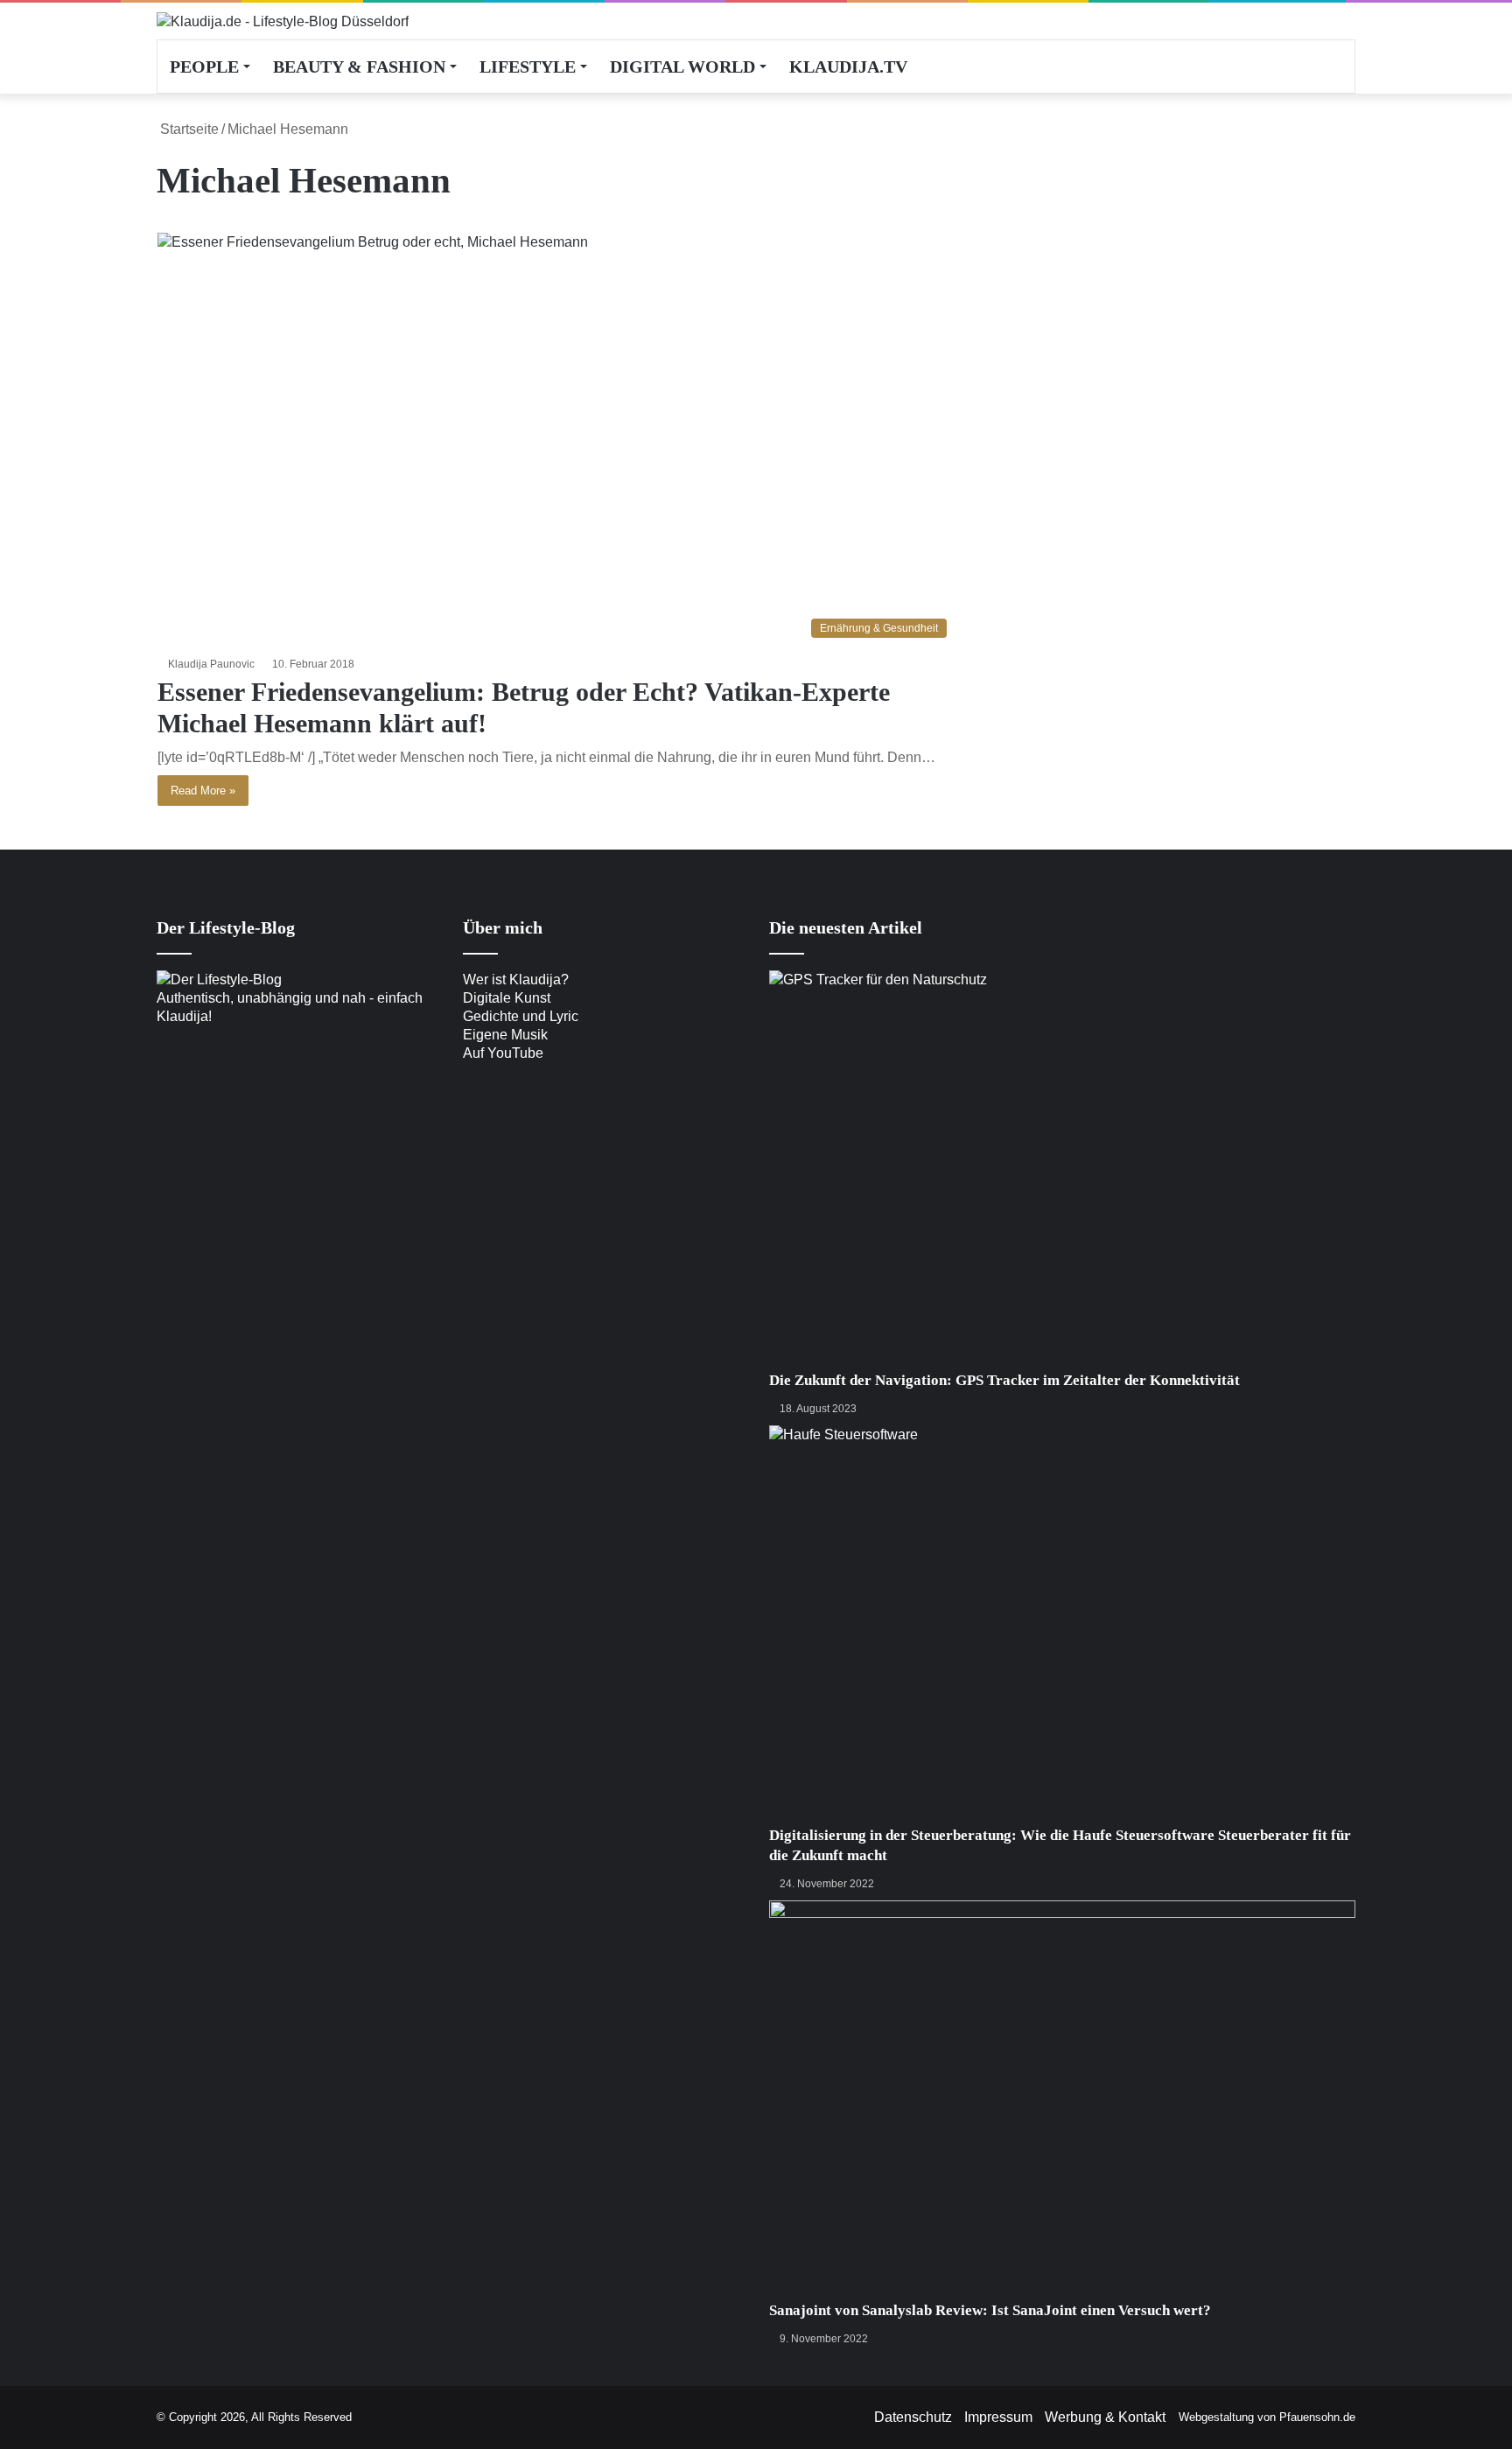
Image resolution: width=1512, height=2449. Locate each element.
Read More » (203, 791)
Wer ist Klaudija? (516, 980)
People (204, 66)
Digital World (682, 66)
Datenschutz (913, 2417)
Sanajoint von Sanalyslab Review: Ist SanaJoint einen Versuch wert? (990, 2310)
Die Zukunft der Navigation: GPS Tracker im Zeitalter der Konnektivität (1004, 1380)
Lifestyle (528, 66)
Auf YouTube (503, 1053)
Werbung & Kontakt (1105, 2417)
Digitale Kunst (507, 998)
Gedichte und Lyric (521, 1016)
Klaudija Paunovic (211, 664)
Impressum (998, 2417)
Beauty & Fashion (359, 66)
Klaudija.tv (848, 66)
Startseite (188, 129)
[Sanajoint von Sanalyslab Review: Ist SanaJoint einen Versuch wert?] (1062, 2100)
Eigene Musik (505, 1035)
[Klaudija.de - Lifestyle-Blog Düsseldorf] (283, 21)
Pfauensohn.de (1317, 2417)
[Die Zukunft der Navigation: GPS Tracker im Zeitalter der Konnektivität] (1062, 1170)
